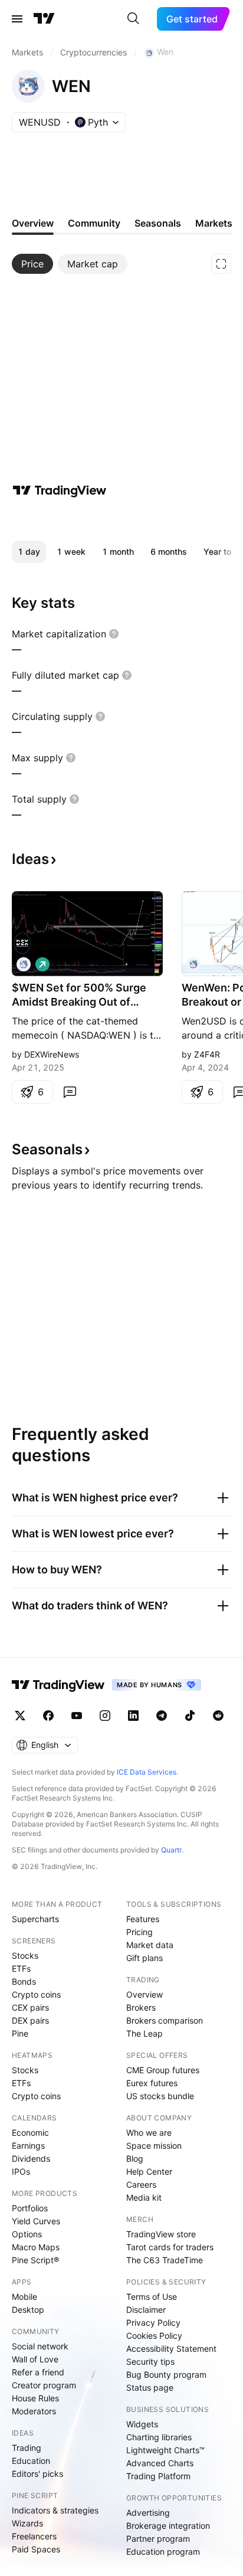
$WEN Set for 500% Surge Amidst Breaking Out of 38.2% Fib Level (79, 995)
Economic (30, 2133)
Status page (150, 2387)
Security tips (150, 2361)
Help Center (149, 2171)
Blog (135, 2158)
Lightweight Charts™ (165, 2450)
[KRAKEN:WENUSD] (24, 964)
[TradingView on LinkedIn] (133, 1716)
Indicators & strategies (55, 2510)
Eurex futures (152, 2083)
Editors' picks (37, 2474)
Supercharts (35, 1919)
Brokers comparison (165, 2020)
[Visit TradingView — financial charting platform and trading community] (60, 490)
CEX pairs (30, 2007)
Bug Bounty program (166, 2374)
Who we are (149, 2133)
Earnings (28, 2145)
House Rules (35, 2398)
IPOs (21, 2171)
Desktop (28, 2310)
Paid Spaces (36, 2549)
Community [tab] (94, 223)
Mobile (24, 2297)
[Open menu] (17, 19)
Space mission (154, 2145)
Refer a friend (38, 2372)
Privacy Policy (153, 2323)
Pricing (139, 1932)
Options (27, 2234)
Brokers (141, 2007)
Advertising (148, 2513)
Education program (163, 2552)
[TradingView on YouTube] (77, 1716)
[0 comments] (70, 1092)
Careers (141, 2184)
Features (143, 1919)
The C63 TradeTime (165, 2260)
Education (31, 2461)
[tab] (32, 264)
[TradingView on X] (20, 1716)
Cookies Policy (154, 2336)
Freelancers (34, 2536)
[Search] (133, 19)
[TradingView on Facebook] (48, 1716)
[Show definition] (114, 634)
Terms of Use (152, 2297)
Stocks (25, 1955)
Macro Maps (36, 2247)
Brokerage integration (168, 2526)
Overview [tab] (33, 223)
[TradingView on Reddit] (218, 1716)
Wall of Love (35, 2359)
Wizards (27, 2523)
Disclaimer (146, 2310)
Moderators (34, 2411)
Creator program (44, 2385)
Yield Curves (36, 2221)
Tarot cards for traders (170, 2247)
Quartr (171, 1850)
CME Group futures (163, 2070)
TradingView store (161, 2234)
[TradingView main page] (44, 19)
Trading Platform (158, 2476)
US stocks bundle (160, 2096)
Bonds (24, 1981)
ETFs (21, 1968)
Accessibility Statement (171, 2348)
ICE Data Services (147, 1772)
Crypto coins (36, 1994)
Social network (40, 2346)
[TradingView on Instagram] (105, 1716)
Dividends (31, 2158)
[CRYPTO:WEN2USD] (193, 964)
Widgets (142, 2424)
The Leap (145, 2033)
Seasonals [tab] (158, 223)
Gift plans (145, 1958)
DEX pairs (30, 2020)
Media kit (144, 2197)
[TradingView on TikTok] (190, 1716)
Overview (145, 1994)
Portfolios (30, 2208)
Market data (150, 1945)
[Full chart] (221, 264)
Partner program (158, 2539)
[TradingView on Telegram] (162, 1716)
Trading (27, 2448)
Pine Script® (35, 2260)
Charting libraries (159, 2437)
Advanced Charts (160, 2463)
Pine (20, 2033)
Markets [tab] (214, 223)
